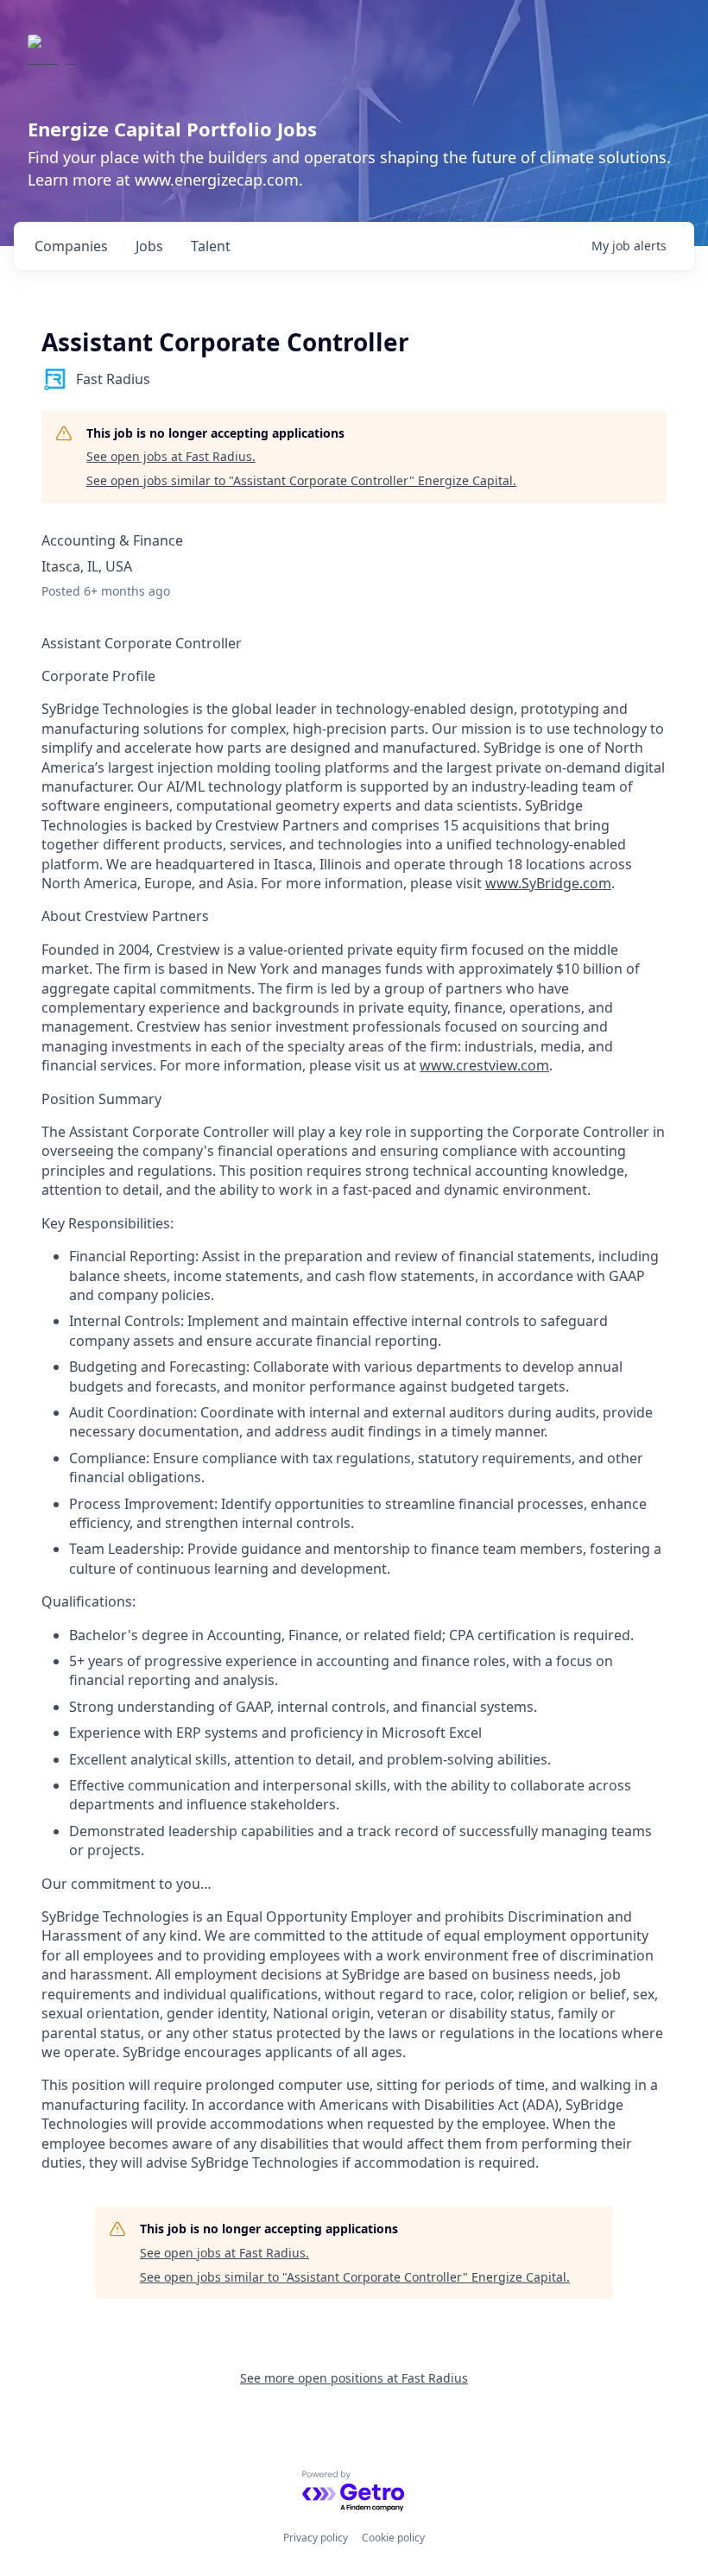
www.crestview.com (484, 1065)
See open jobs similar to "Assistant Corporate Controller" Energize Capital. (301, 480)
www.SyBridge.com (548, 883)
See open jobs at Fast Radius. (171, 456)
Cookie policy (393, 2538)
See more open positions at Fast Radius (354, 2378)
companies (71, 246)
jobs (149, 246)
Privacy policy (316, 2538)
